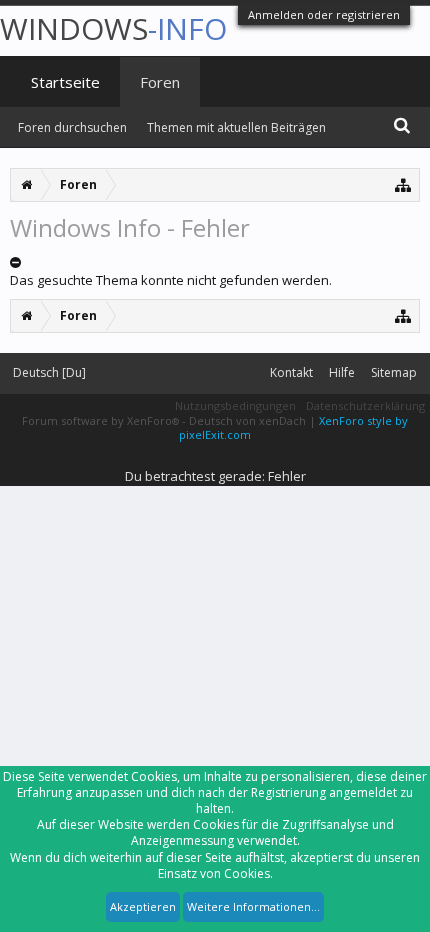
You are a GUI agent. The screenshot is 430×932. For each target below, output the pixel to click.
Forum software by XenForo (100, 420)
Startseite (65, 82)
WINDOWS (113, 28)
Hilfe (342, 372)
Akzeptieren (143, 906)
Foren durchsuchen (72, 127)
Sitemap (394, 372)
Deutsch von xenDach (249, 420)
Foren (160, 82)
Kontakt (291, 372)
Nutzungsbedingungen (235, 405)
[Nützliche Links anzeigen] (403, 184)
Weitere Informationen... (253, 906)
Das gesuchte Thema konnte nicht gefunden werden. (171, 280)
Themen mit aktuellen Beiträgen (236, 127)
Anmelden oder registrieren (324, 14)
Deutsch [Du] (49, 372)
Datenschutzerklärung (365, 405)
